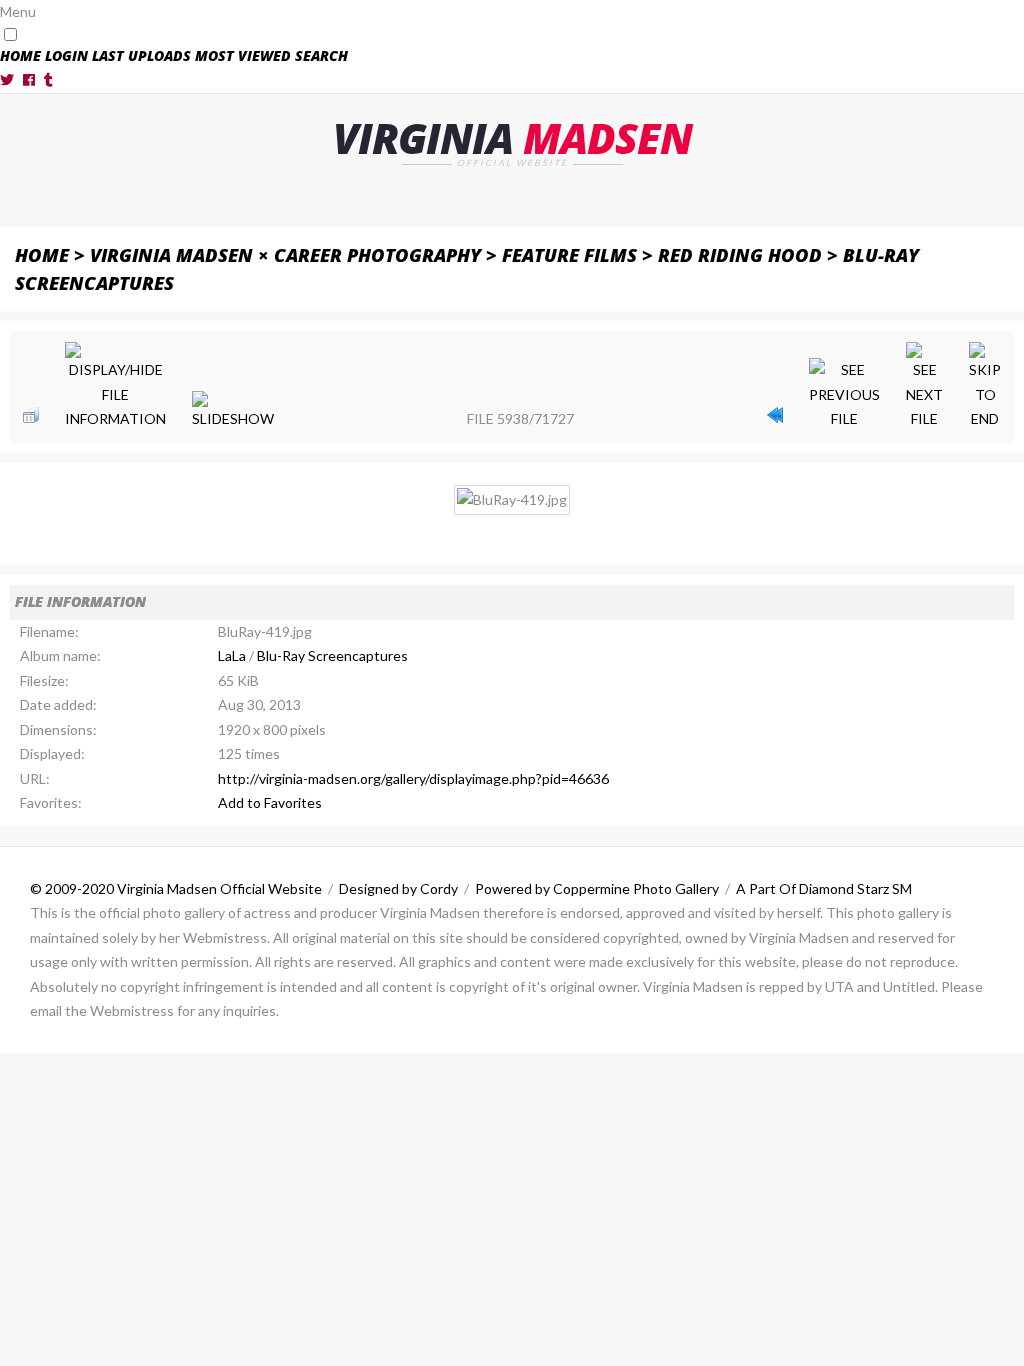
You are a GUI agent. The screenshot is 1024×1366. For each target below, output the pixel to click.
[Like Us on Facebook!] (29, 79)
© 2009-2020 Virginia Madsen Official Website (176, 888)
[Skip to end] (985, 387)
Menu (18, 11)
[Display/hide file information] (115, 387)
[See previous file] (844, 395)
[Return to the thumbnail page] (31, 415)
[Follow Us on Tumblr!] (48, 79)
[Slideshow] (233, 411)
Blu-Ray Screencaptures (332, 655)
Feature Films (569, 254)
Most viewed (243, 55)
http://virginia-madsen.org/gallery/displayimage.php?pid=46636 (413, 778)
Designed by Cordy (398, 888)
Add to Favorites (270, 802)
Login (66, 55)
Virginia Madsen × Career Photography (285, 254)
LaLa (232, 655)
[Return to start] (775, 415)
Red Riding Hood (740, 254)
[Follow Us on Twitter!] (7, 79)
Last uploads (141, 55)
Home (20, 55)
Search (321, 55)
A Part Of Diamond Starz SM (824, 888)
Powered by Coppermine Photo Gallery (597, 888)
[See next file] (924, 387)
